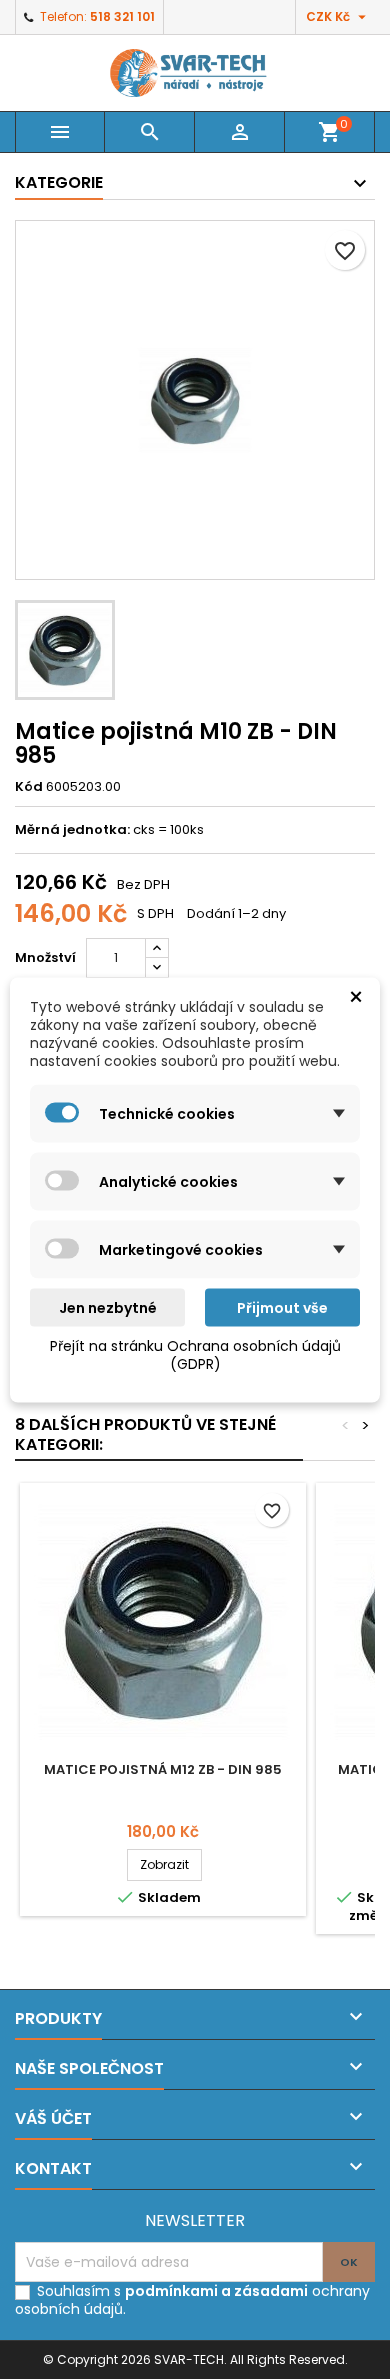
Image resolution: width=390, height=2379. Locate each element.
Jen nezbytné (108, 1307)
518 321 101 (122, 16)
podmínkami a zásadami (216, 2291)
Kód (29, 787)
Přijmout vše (282, 1307)
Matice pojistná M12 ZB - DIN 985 (163, 1769)
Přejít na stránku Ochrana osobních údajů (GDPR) (195, 1354)
